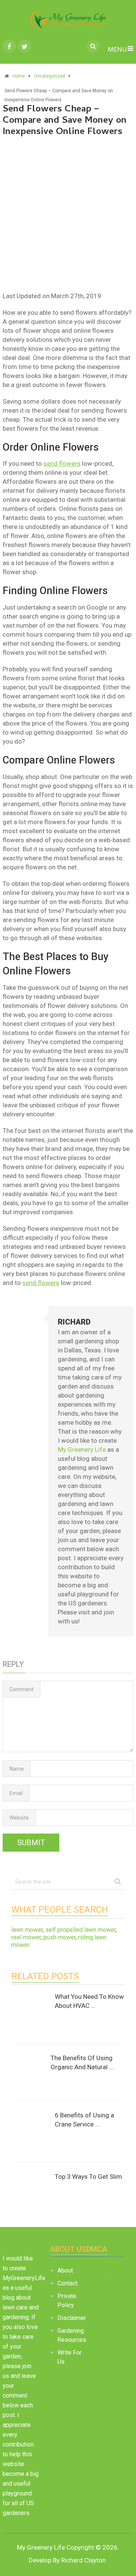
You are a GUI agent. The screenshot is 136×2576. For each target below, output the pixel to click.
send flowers (62, 463)
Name (17, 1769)
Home (19, 76)
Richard (74, 1322)
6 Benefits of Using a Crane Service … (84, 2120)
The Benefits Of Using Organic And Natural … (82, 2062)
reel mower (26, 1937)
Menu (117, 50)
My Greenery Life (82, 1450)
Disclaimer (72, 2318)
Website (19, 1818)
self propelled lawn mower (80, 1930)
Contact (67, 2283)
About (65, 2270)
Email (16, 1793)
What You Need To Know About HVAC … (89, 2001)
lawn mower (27, 1930)
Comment (22, 1689)
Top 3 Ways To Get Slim (88, 2177)
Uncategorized (49, 76)
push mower (59, 1937)
